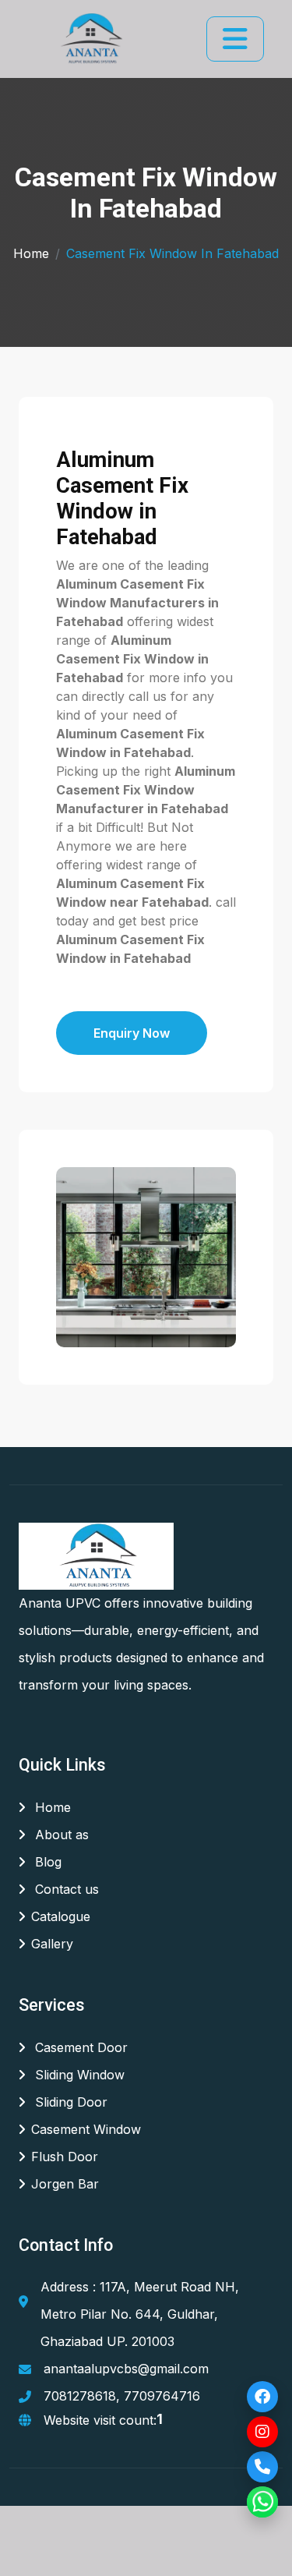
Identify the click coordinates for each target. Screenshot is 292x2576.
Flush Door (65, 2157)
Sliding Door (69, 2102)
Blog (46, 1862)
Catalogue (61, 1916)
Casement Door (79, 2047)
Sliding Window (78, 2075)
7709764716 (162, 2396)
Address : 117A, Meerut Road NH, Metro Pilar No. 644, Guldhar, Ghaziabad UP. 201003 (140, 2314)
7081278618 (80, 2396)
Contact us (65, 1889)
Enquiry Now (132, 1033)
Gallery (52, 1944)
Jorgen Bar (65, 2184)
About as (60, 1835)
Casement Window (86, 2129)
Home (31, 253)
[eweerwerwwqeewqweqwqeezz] (90, 39)
